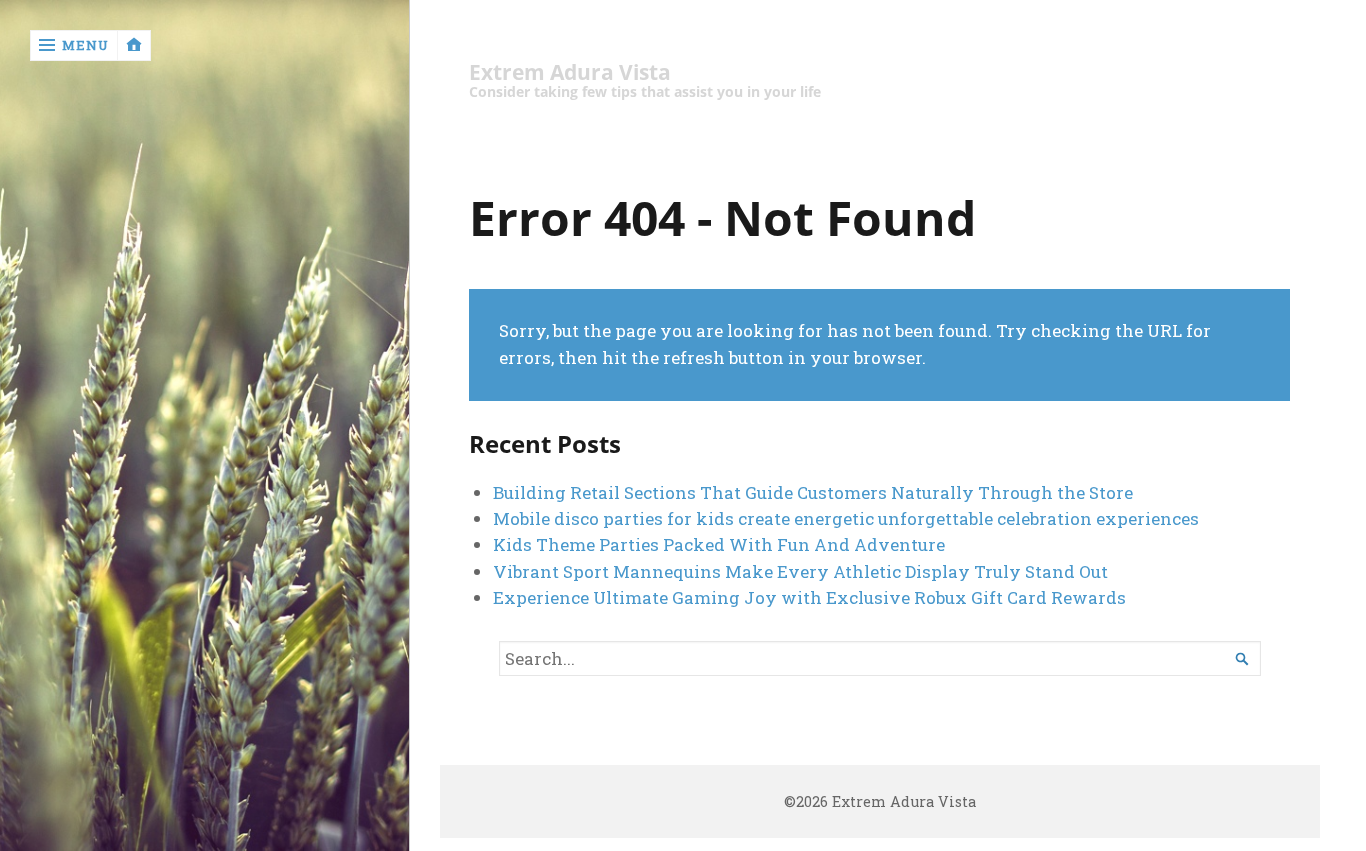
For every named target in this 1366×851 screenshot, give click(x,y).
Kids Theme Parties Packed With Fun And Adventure (719, 544)
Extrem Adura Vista (570, 72)
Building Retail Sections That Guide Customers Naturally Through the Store (813, 492)
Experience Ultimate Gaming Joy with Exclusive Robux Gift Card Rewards (809, 597)
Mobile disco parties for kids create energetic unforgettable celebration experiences (846, 518)
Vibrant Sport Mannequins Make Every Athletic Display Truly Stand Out (800, 571)
